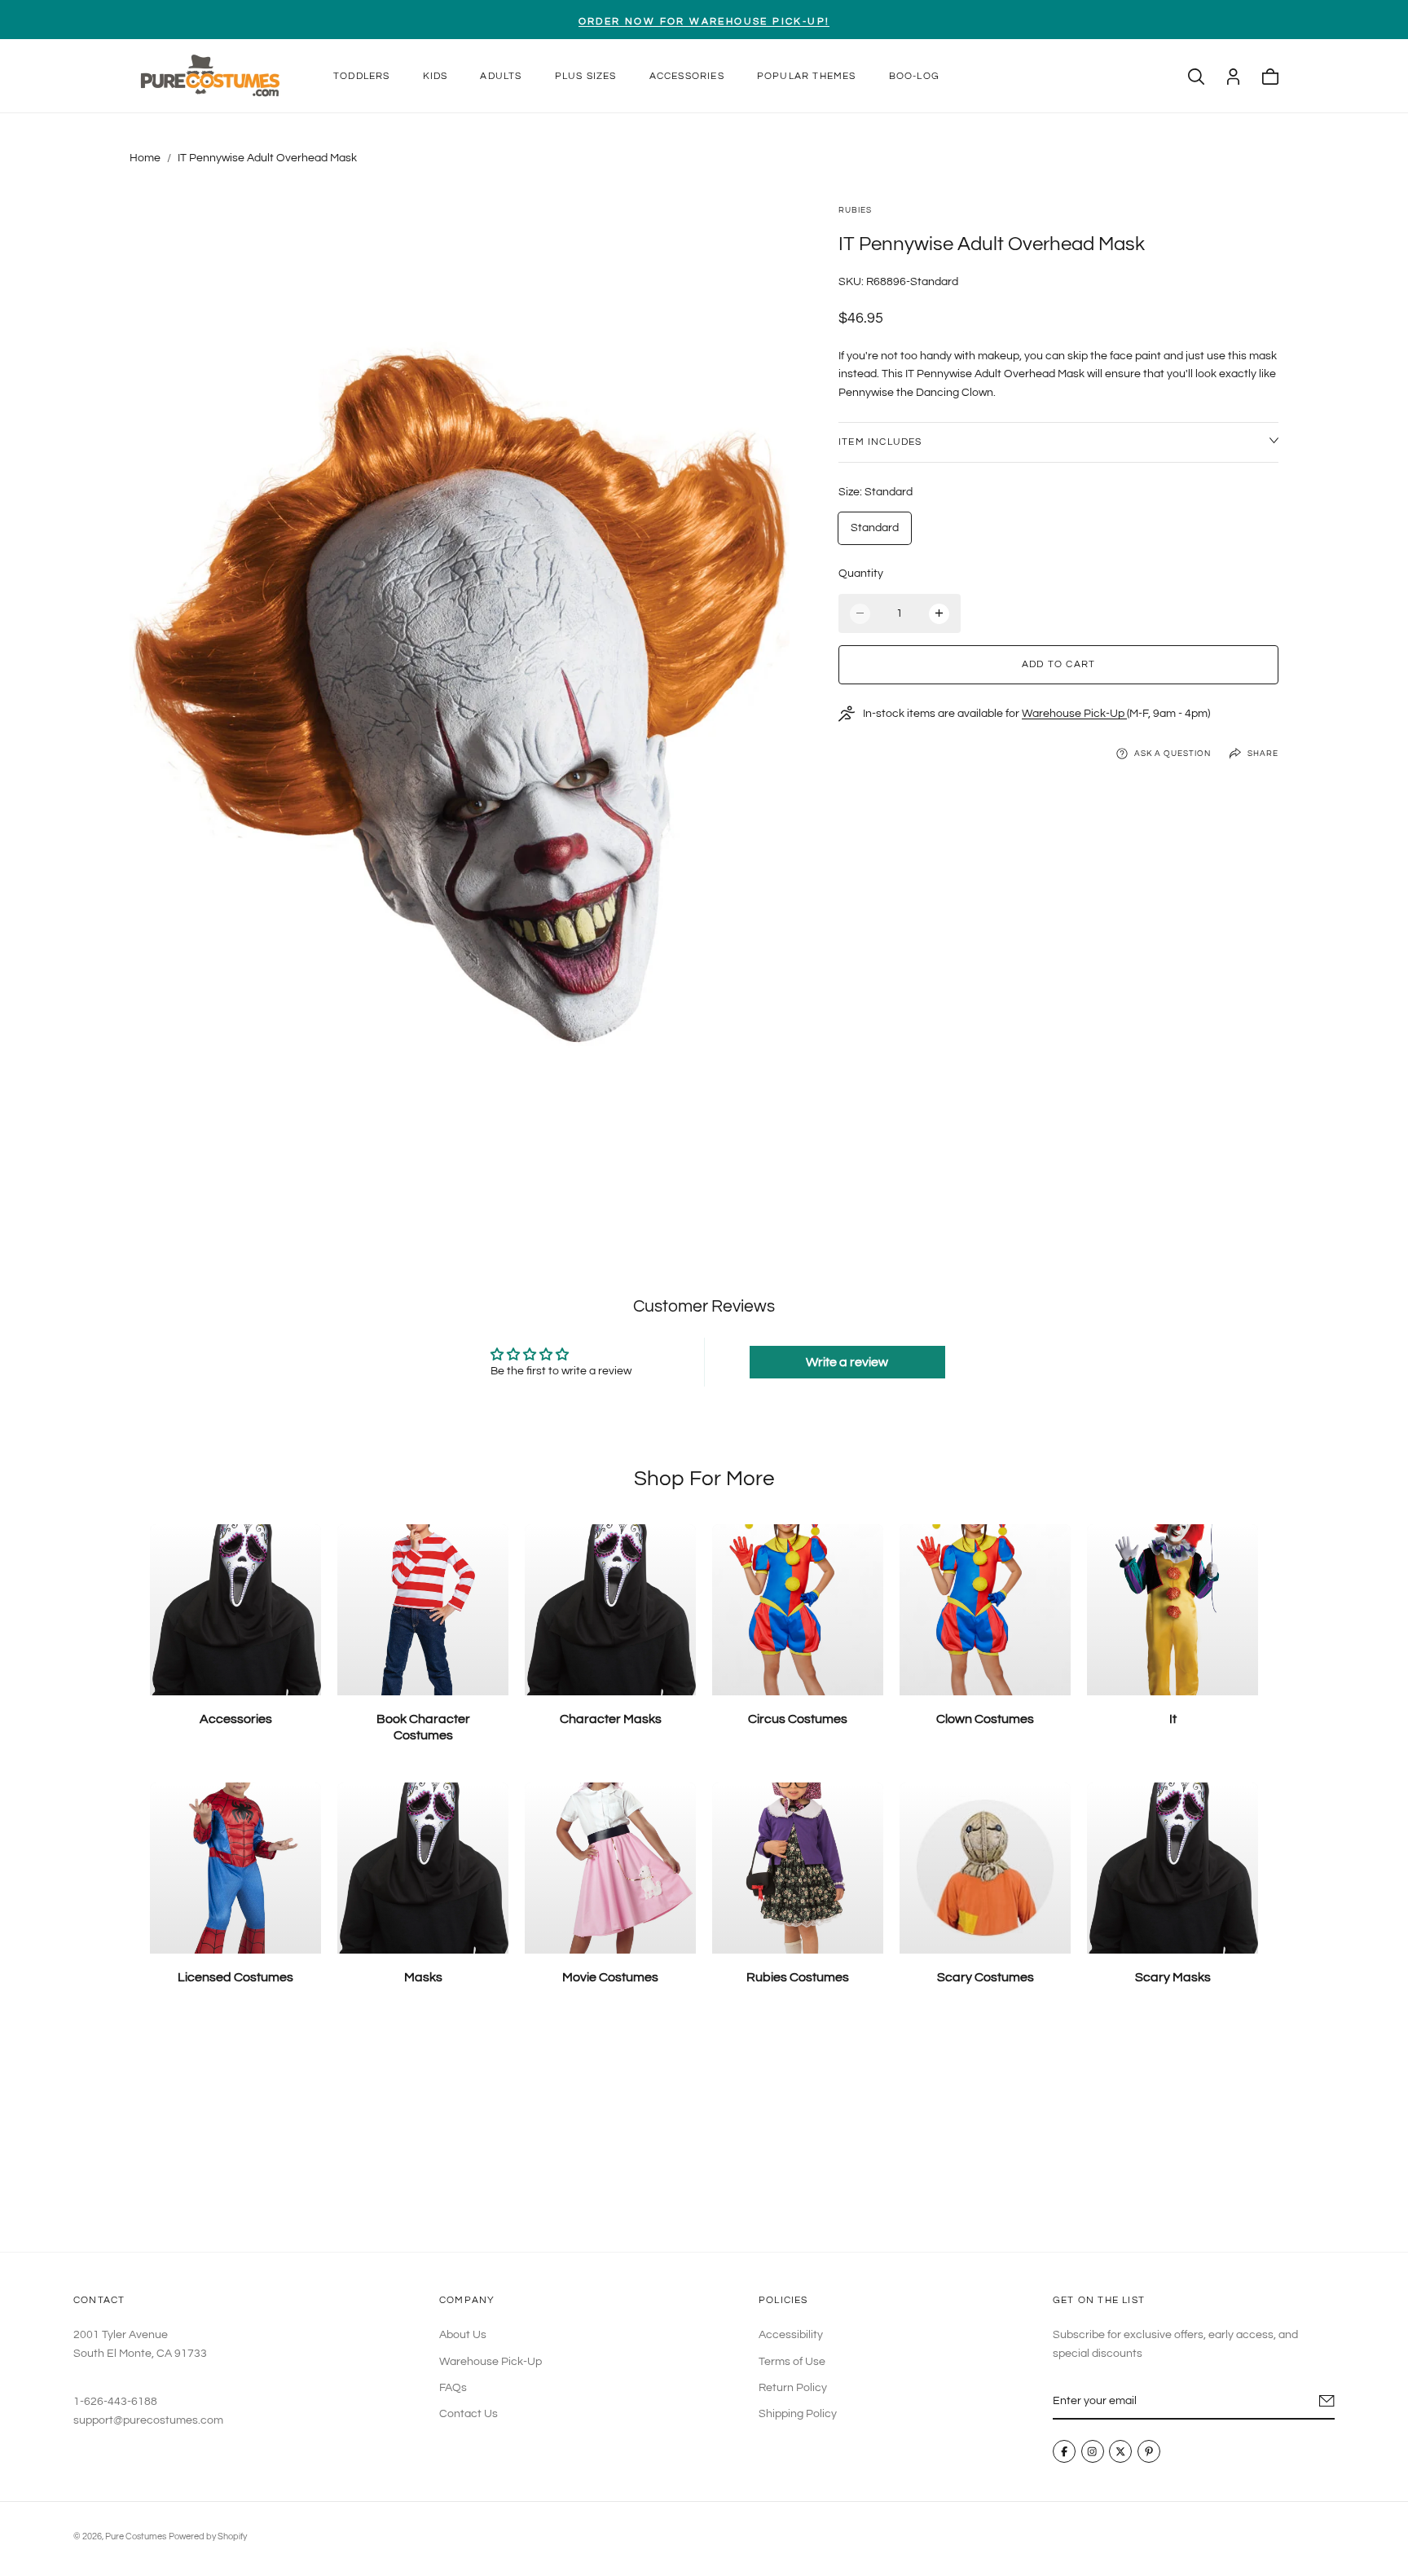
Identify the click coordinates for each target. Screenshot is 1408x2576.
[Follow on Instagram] (1093, 2452)
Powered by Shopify (208, 2536)
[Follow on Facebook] (1064, 2452)
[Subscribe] (1327, 2401)
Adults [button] (501, 76)
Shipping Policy (798, 2415)
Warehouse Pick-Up (1074, 714)
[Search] (1196, 77)
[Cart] (1270, 77)
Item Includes (880, 442)
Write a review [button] (847, 1362)
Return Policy (793, 2388)
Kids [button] (436, 76)
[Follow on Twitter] (1121, 2452)
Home (145, 158)
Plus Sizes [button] (586, 76)
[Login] (1233, 77)
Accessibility (791, 2335)
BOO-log (914, 76)
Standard (875, 528)
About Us (463, 2335)
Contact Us (469, 2415)
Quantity (861, 574)
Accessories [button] (687, 76)
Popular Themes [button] (807, 76)
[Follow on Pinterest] (1149, 2452)
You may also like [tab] (704, 2132)
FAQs (453, 2388)
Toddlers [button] (362, 76)
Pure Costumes (136, 2536)
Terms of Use (792, 2362)
